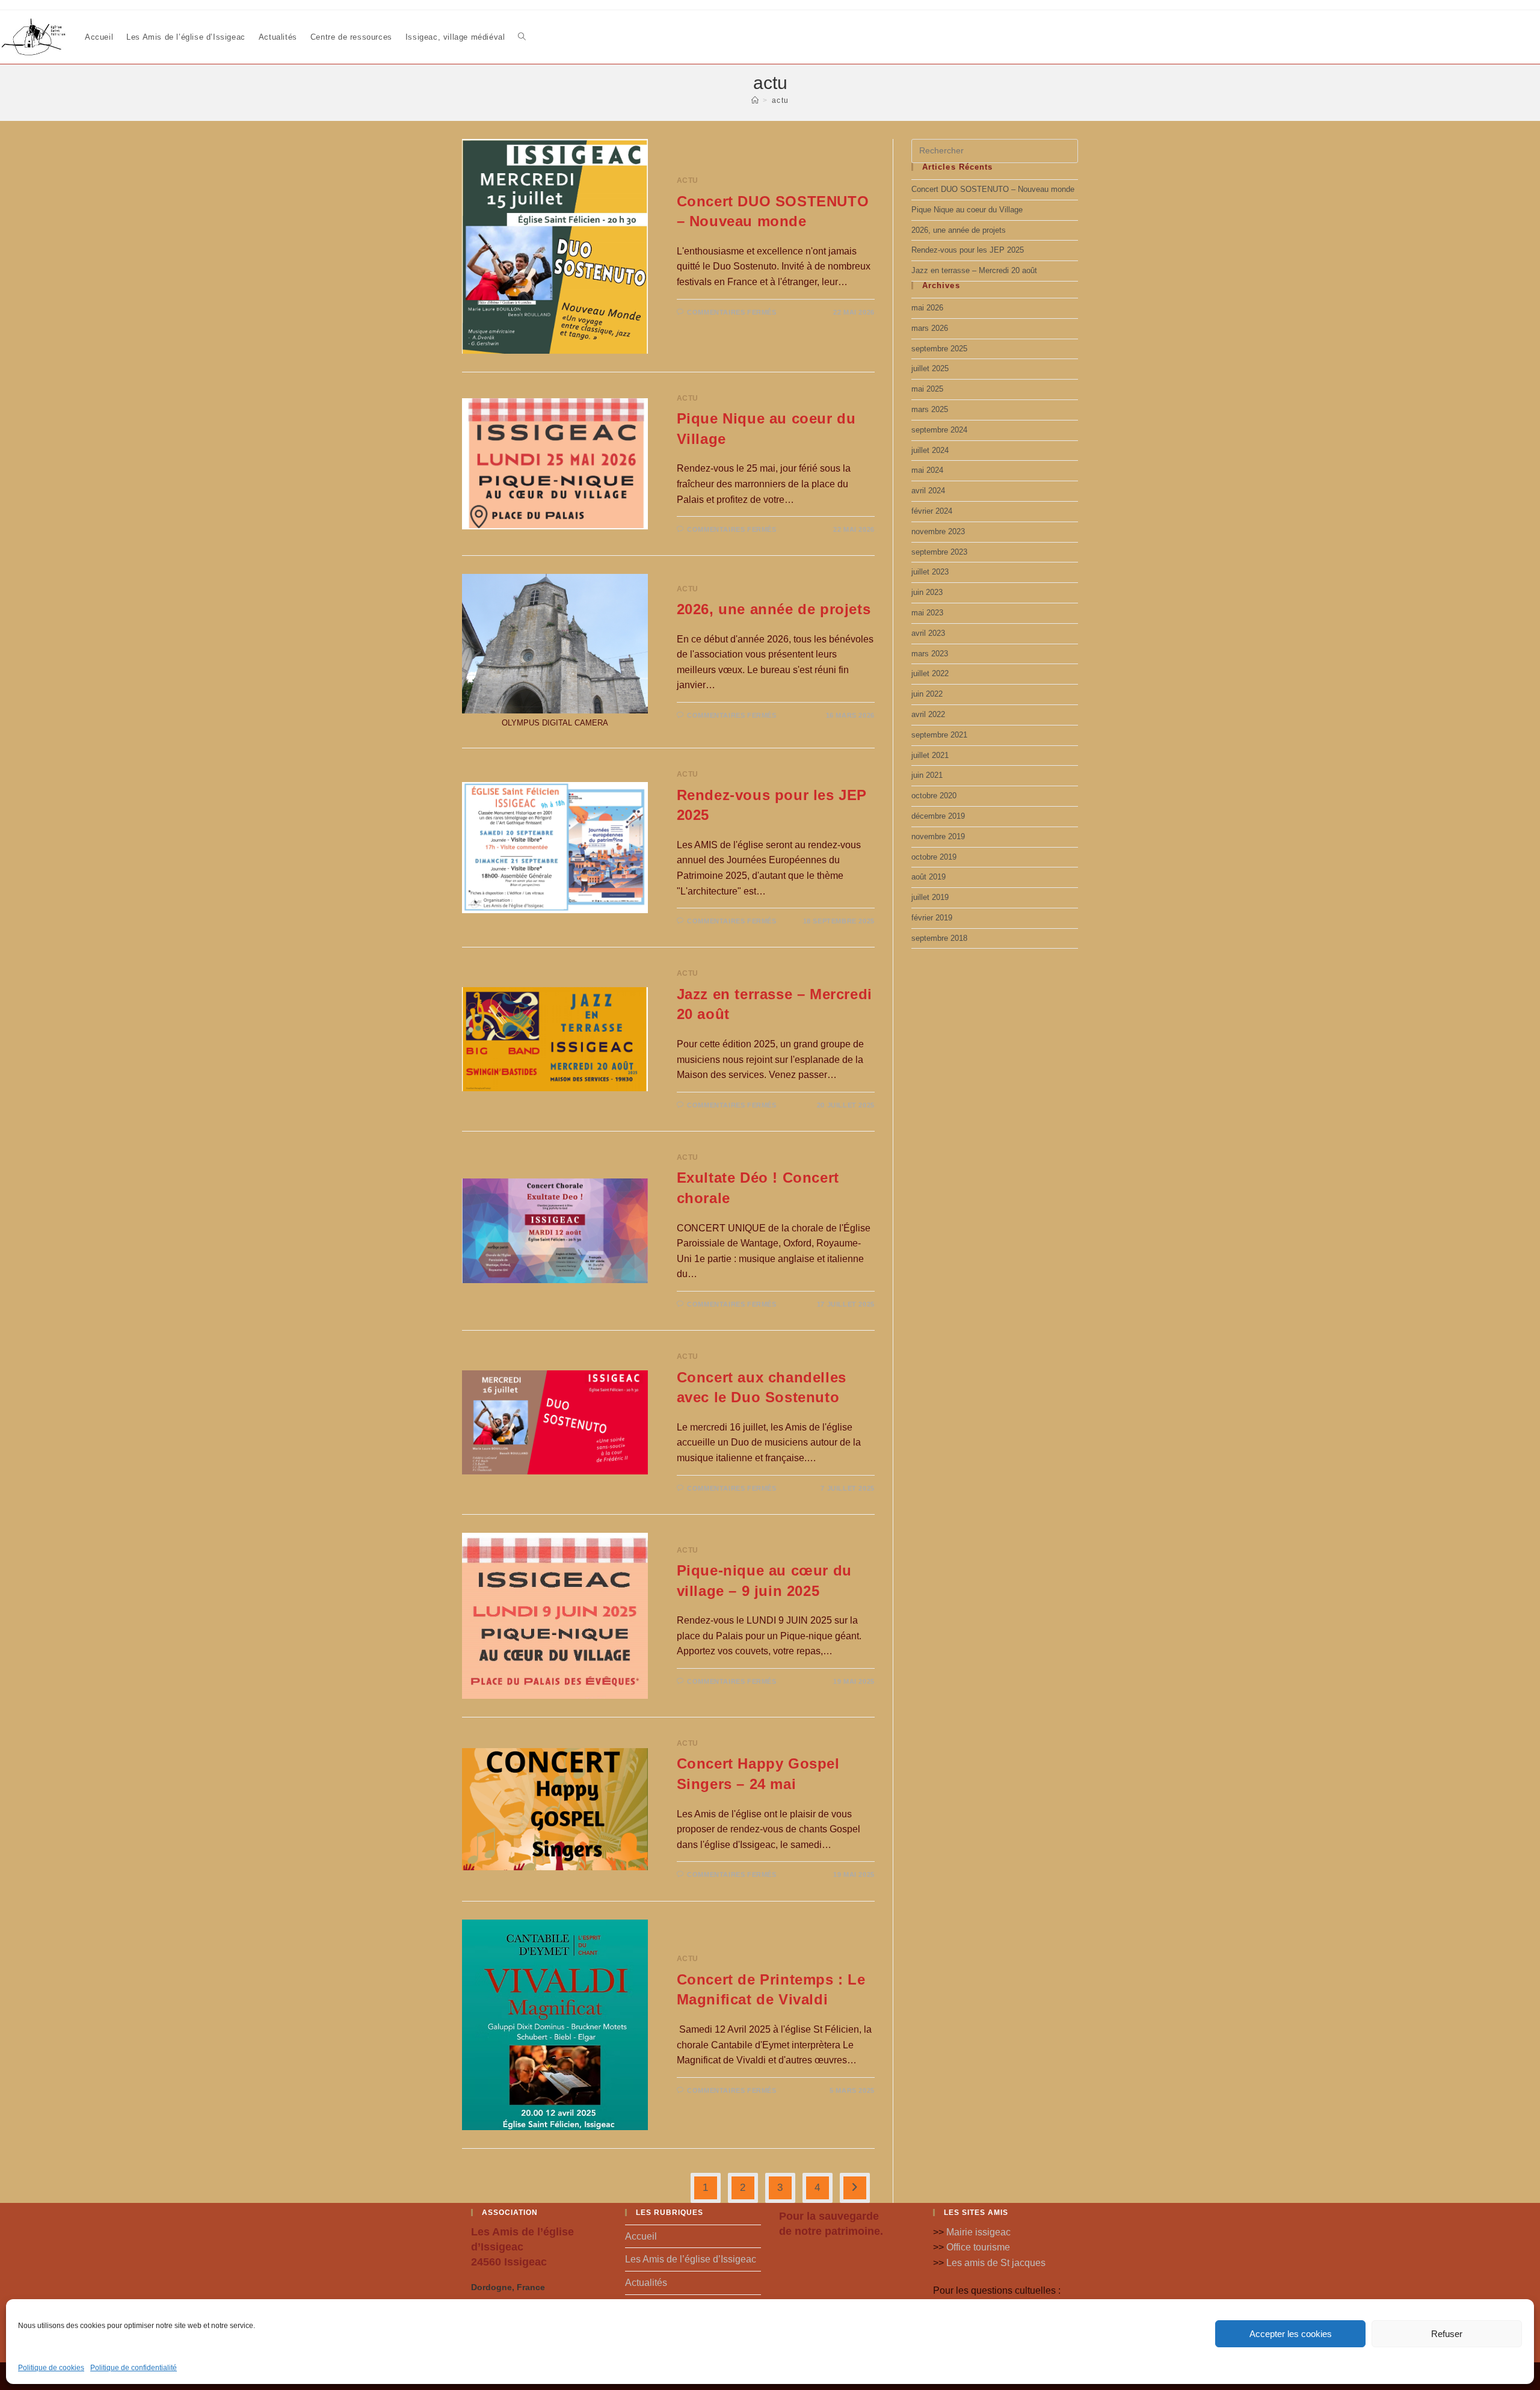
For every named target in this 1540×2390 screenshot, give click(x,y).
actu (781, 100)
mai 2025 (927, 389)
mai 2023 (927, 613)
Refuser (1447, 2334)
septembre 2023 (939, 552)
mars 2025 (930, 409)
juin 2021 (927, 775)
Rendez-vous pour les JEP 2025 (968, 250)
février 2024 (932, 511)
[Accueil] (756, 100)
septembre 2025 (939, 349)
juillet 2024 (930, 450)
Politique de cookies (51, 2368)
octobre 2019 (934, 857)
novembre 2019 (938, 836)
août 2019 (929, 877)
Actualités (646, 2283)
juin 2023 (927, 592)
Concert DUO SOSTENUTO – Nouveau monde (993, 189)
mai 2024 (927, 470)
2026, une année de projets (774, 609)
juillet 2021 (930, 755)
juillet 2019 (930, 897)
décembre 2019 (938, 816)
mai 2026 (927, 308)
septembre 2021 (939, 735)
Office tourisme (978, 2247)
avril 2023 (928, 633)
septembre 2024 (939, 430)
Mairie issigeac (978, 2232)
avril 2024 (928, 491)
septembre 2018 (939, 938)
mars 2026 (930, 328)
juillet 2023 (930, 572)
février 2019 (932, 918)
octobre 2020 (934, 796)
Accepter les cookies (1291, 2334)
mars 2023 (930, 654)
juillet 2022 (930, 673)
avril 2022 (928, 714)
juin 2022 (927, 694)
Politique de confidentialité (134, 2368)
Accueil (641, 2236)
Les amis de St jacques (996, 2263)
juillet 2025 (930, 368)
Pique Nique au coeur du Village (967, 210)
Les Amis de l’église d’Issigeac (691, 2259)
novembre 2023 (938, 531)
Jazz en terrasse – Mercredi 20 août (974, 270)
